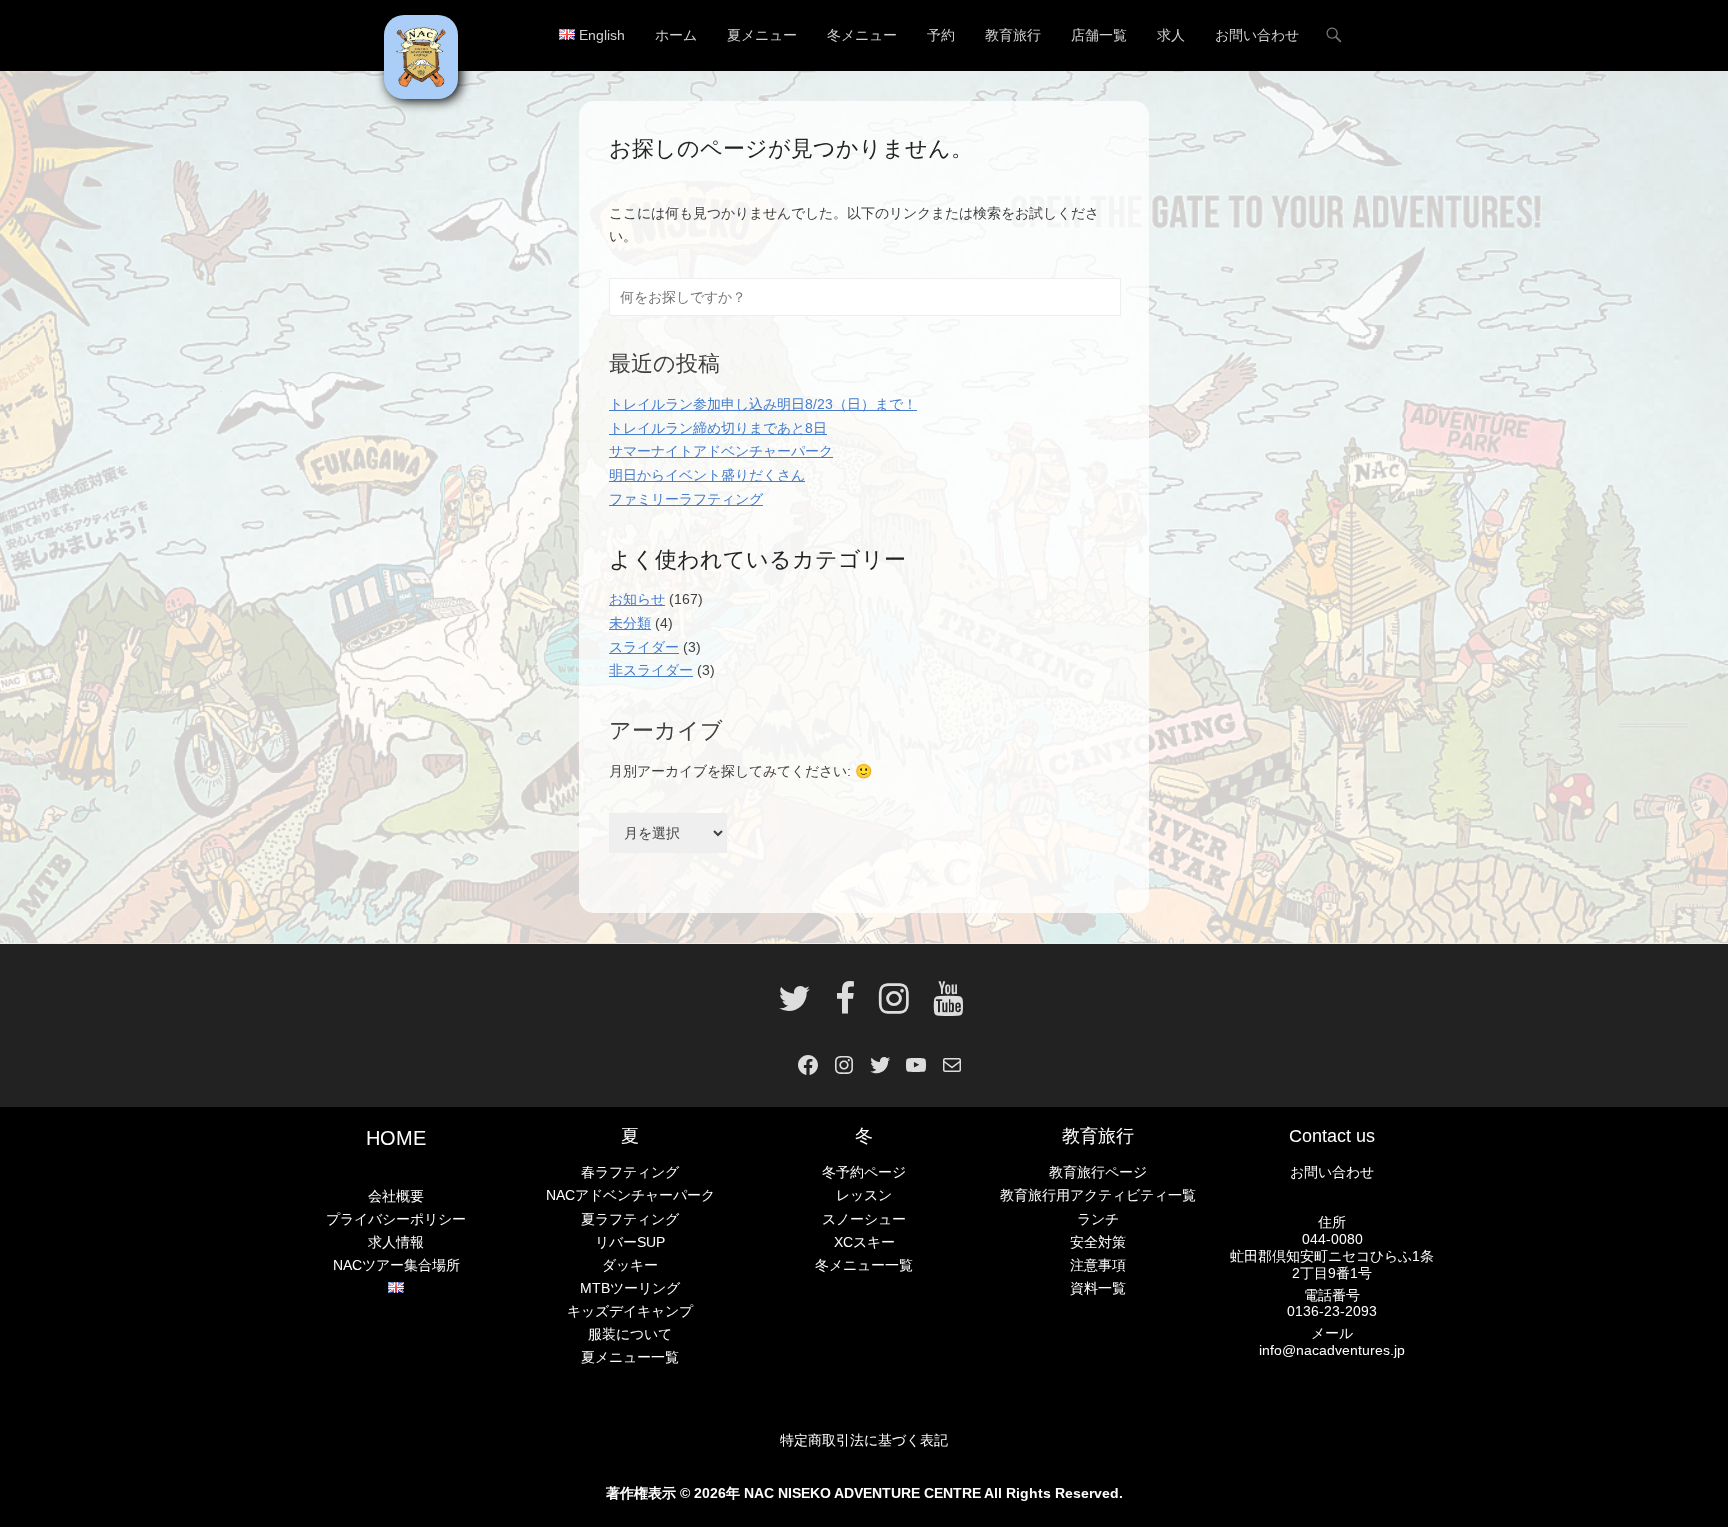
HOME (396, 1138)
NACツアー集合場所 (396, 1265)
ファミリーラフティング (686, 499)
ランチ (1098, 1219)
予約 (941, 35)
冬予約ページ (864, 1172)
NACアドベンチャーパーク (630, 1195)
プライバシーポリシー (396, 1219)
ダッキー (630, 1265)
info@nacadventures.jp (1332, 1350)
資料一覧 (1098, 1288)
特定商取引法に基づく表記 (864, 1440)
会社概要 (396, 1196)
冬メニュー (862, 35)
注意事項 (1098, 1265)
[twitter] (794, 1006)
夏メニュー (762, 35)
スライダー (644, 647)
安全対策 (1098, 1242)
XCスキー (864, 1242)
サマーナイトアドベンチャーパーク (721, 451)
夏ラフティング (630, 1219)
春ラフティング (630, 1172)
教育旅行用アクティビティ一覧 (1098, 1195)
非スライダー (651, 670)
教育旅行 (1013, 35)
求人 (1171, 35)
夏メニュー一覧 (630, 1357)
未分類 (630, 623)
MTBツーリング (630, 1288)
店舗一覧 (1099, 35)
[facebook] (845, 1006)
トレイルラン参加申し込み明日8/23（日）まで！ (763, 404)
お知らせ (637, 599)
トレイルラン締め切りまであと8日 (718, 428)
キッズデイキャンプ (630, 1311)
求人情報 (396, 1242)
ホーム (676, 35)
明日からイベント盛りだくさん (707, 475)
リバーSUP (630, 1242)
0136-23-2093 (1332, 1311)
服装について (630, 1334)
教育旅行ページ (1098, 1172)
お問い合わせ (1257, 35)
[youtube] (942, 1006)
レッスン (864, 1195)
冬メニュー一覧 (864, 1265)
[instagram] (894, 1006)
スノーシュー (864, 1219)
